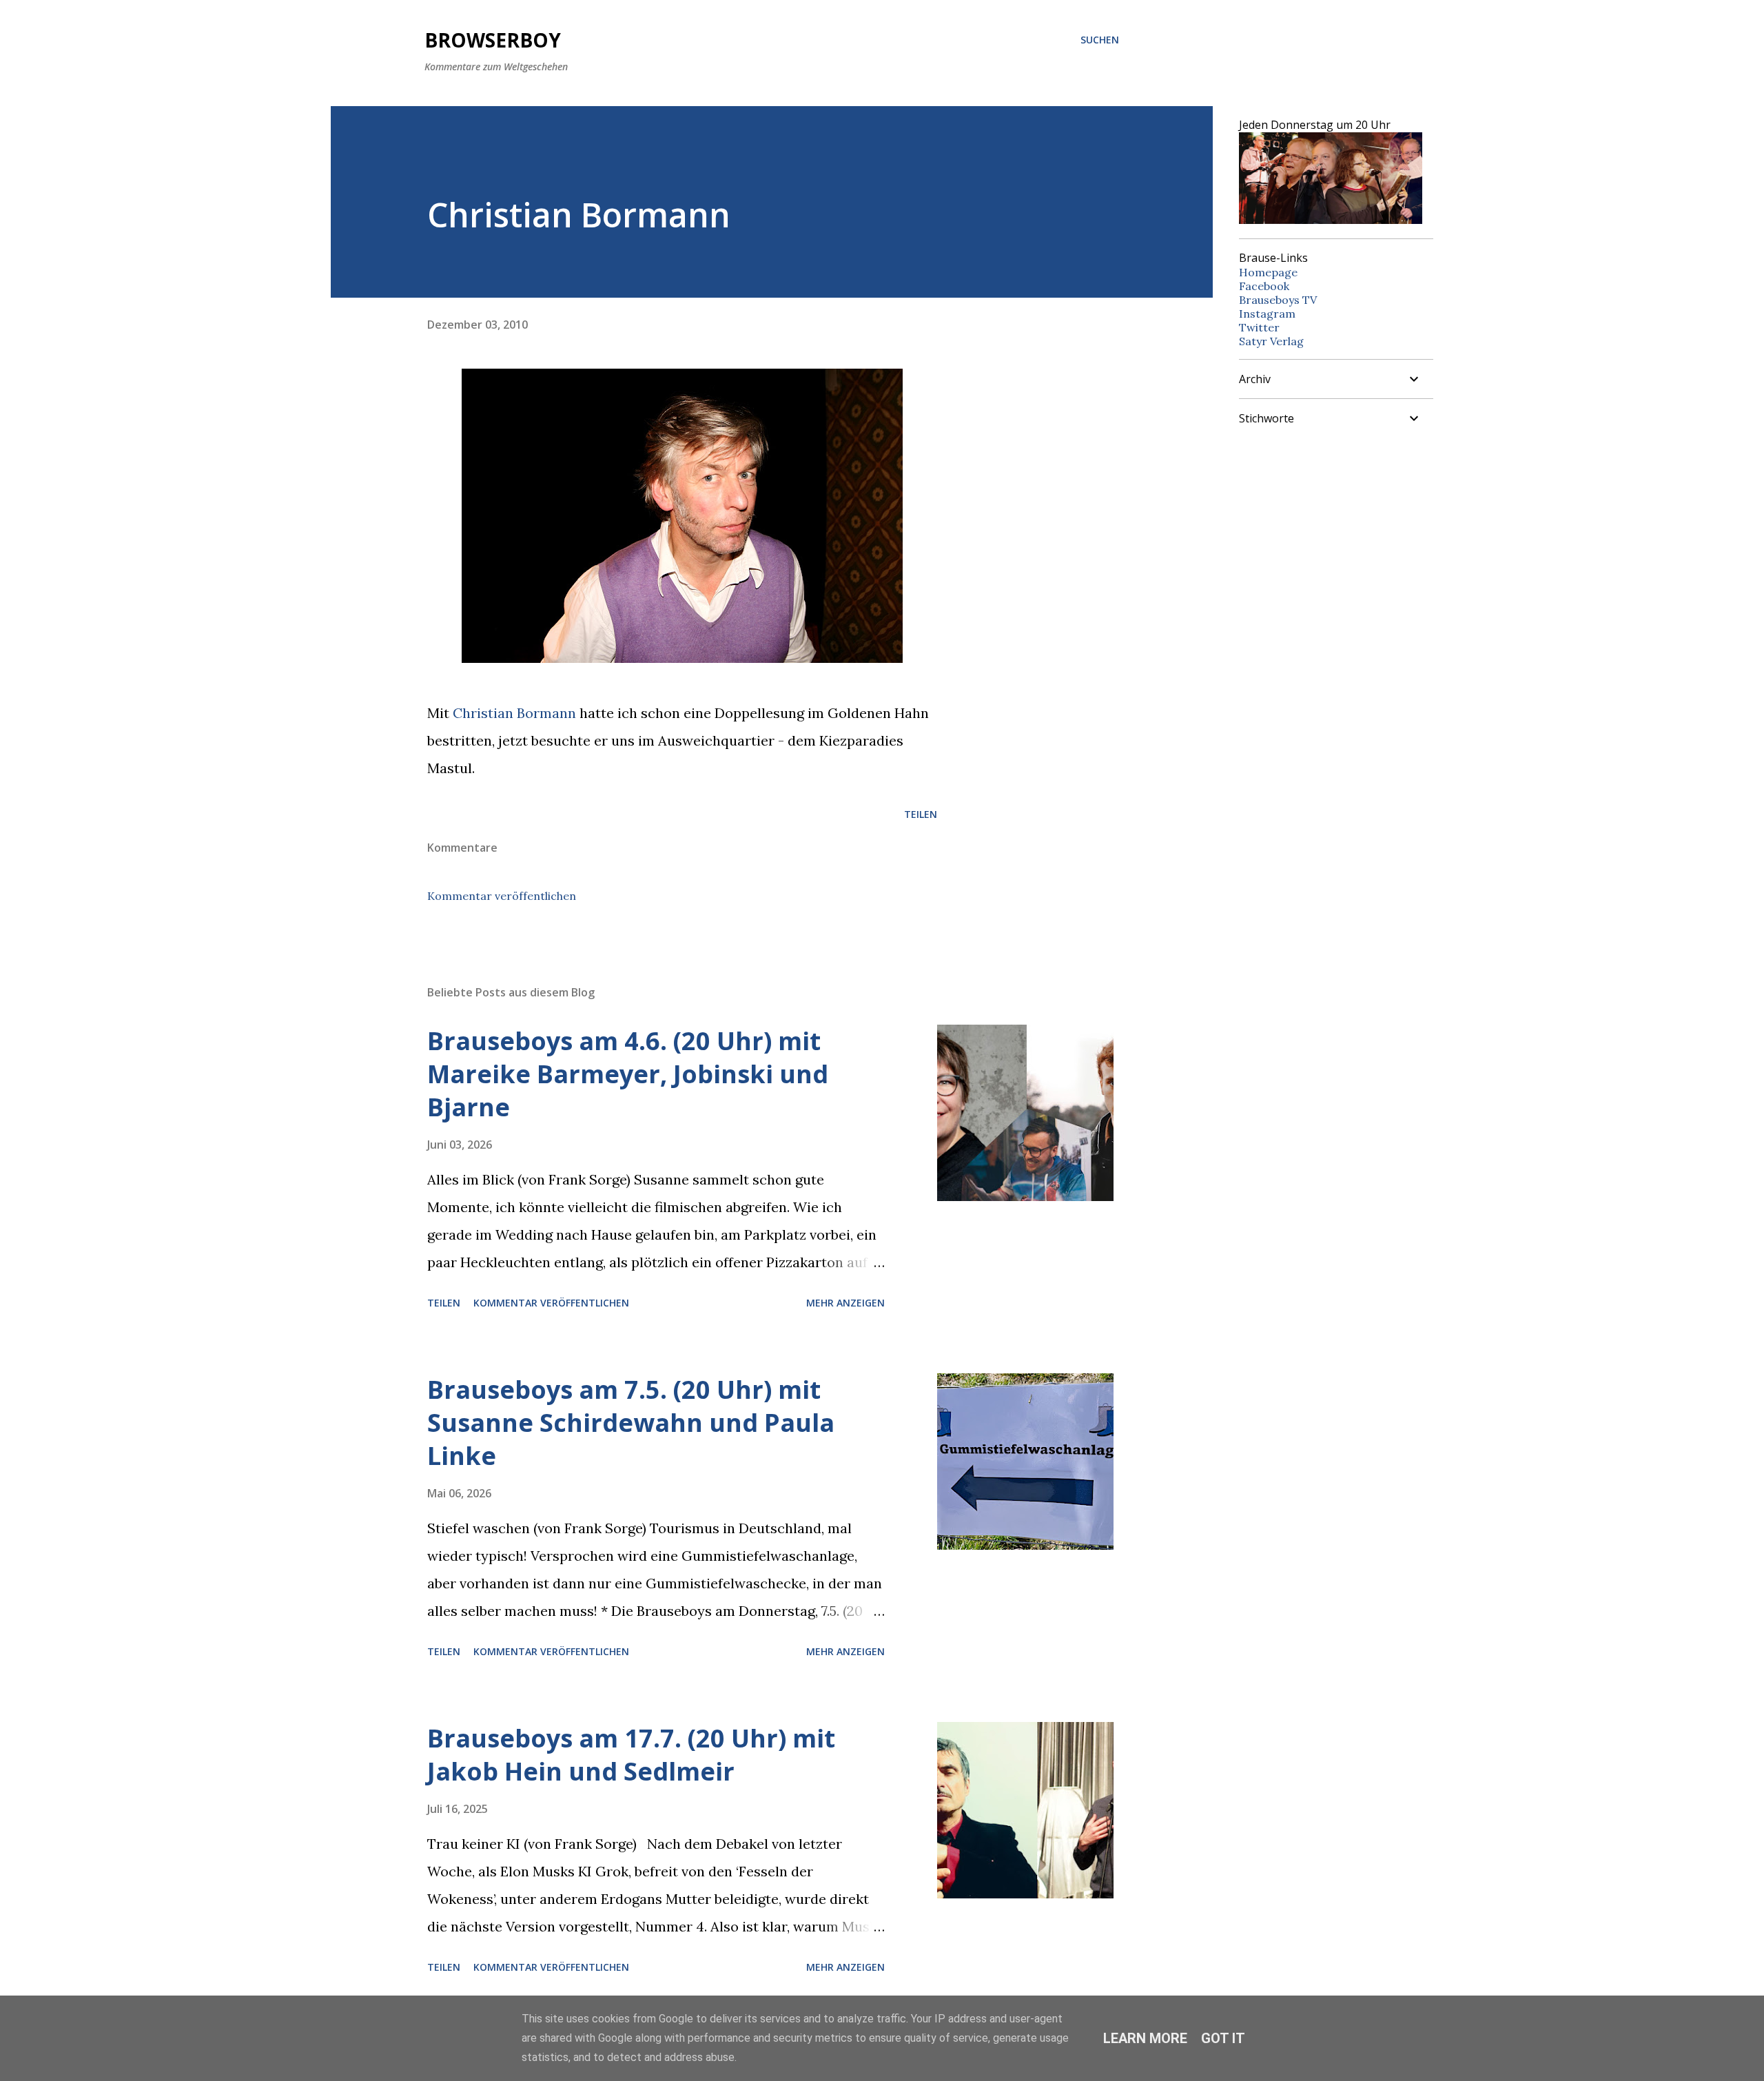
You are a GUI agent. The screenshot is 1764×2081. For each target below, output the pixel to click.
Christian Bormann (514, 713)
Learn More (1145, 2038)
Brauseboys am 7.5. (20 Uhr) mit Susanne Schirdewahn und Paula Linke (631, 1423)
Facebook (1264, 286)
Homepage (1268, 272)
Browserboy (493, 40)
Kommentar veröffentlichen (502, 896)
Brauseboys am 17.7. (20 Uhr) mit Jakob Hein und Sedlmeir (631, 1755)
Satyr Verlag (1271, 341)
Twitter (1259, 327)
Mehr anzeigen (845, 1303)
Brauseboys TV (1278, 300)
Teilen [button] (921, 814)
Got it (1223, 2038)
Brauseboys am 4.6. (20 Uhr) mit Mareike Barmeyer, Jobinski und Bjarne (628, 1074)
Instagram (1267, 314)
